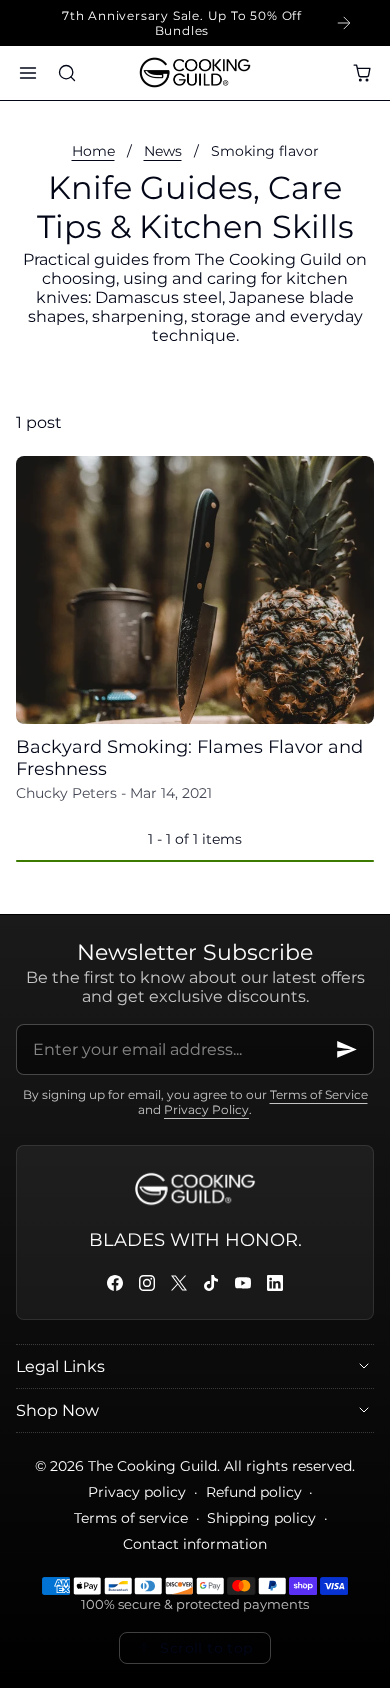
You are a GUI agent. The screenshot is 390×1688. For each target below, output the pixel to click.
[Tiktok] (211, 1283)
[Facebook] (115, 1283)
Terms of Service (319, 1094)
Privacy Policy (206, 1109)
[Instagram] (147, 1283)
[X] (179, 1283)
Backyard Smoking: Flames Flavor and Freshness (189, 758)
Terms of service (131, 1518)
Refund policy (254, 1492)
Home (93, 151)
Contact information (195, 1544)
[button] (27, 72)
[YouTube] (243, 1283)
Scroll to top (206, 1648)
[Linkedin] (275, 1283)
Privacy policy (137, 1492)
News (163, 151)
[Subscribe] (347, 1049)
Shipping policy (261, 1518)
